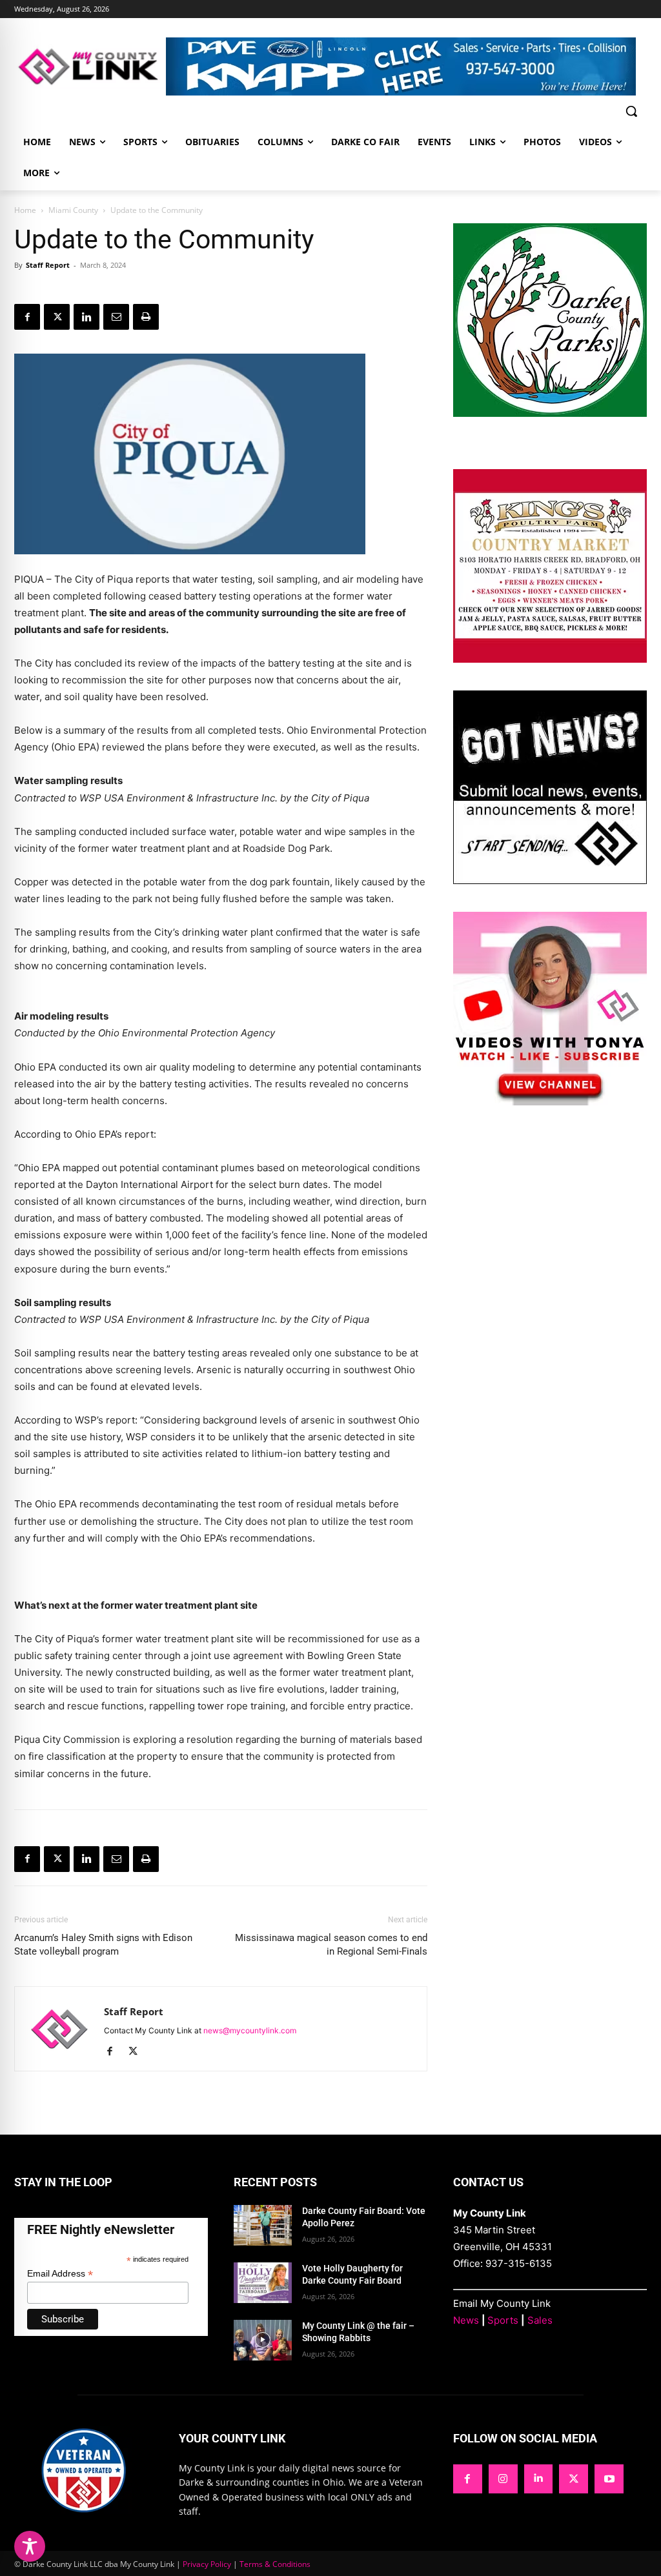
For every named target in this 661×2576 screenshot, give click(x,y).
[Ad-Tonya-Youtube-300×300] (550, 1102)
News (466, 2320)
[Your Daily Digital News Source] (90, 66)
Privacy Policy (207, 2564)
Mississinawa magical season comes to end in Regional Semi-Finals (331, 1945)
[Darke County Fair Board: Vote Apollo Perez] (263, 2225)
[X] (57, 317)
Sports (503, 2320)
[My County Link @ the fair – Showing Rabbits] (263, 2340)
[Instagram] (503, 2479)
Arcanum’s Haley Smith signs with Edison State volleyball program (103, 1945)
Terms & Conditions (275, 2564)
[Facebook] (27, 317)
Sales (540, 2320)
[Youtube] (609, 2479)
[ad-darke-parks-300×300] (550, 413)
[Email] (116, 317)
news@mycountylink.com (250, 2030)
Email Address (60, 2274)
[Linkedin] (86, 317)
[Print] (146, 317)
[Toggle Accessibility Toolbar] (30, 2546)
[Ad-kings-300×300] (550, 659)
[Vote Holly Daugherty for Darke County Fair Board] (263, 2283)
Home (25, 210)
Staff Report (48, 265)
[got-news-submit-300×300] (550, 880)
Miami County (73, 210)
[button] (631, 111)
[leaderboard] (406, 66)
